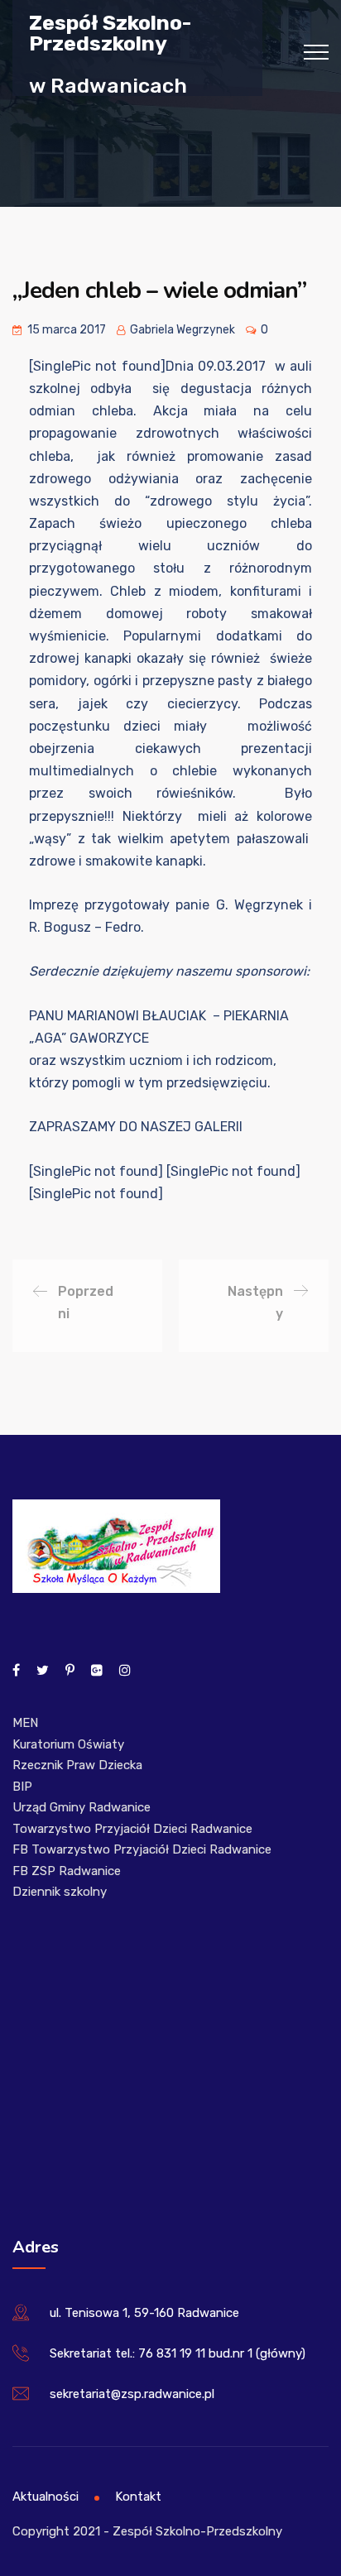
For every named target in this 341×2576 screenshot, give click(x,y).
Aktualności (46, 2497)
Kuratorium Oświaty (68, 1744)
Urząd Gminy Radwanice (82, 1807)
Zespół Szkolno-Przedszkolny (110, 32)
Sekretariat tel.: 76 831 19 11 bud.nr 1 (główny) (178, 2353)
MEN (25, 1723)
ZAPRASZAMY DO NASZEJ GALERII (136, 1127)
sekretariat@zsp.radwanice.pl (132, 2394)
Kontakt (138, 2497)
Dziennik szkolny (60, 1892)
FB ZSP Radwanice (67, 1871)
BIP (22, 1787)
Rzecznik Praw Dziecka (77, 1765)
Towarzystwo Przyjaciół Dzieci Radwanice (132, 1829)
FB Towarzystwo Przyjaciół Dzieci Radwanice (142, 1849)
